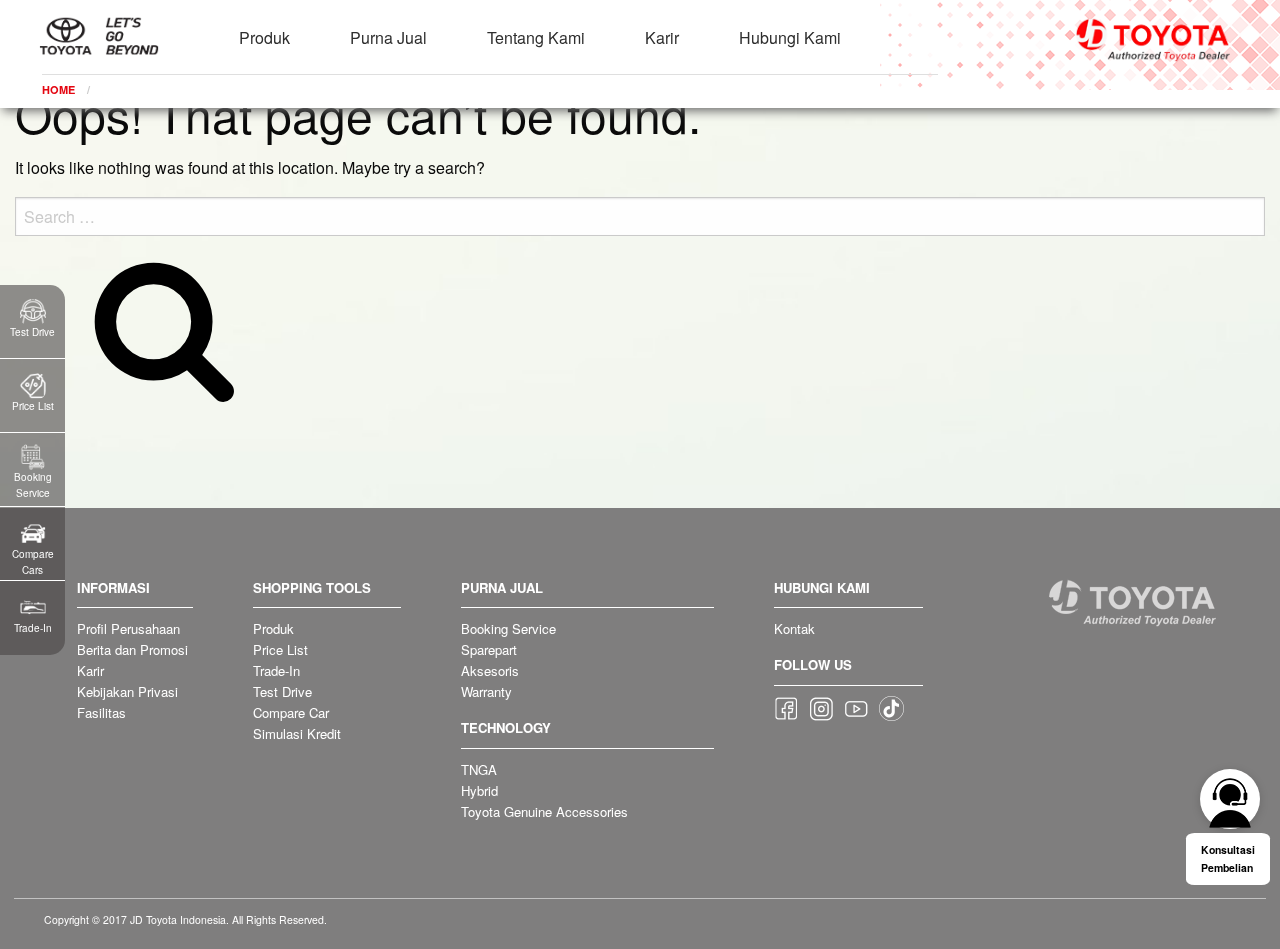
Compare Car (291, 712)
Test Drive (282, 691)
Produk (264, 37)
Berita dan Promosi (132, 649)
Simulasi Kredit (297, 733)
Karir (662, 37)
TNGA (479, 769)
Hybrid (479, 790)
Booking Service (508, 628)
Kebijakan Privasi (127, 691)
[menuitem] (264, 25)
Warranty (486, 691)
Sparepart (489, 649)
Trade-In (276, 670)
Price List (280, 649)
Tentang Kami (536, 37)
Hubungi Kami (790, 37)
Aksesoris (490, 670)
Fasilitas (101, 712)
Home (58, 89)
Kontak (794, 628)
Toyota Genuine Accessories (544, 811)
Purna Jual (388, 37)
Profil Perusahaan (128, 628)
